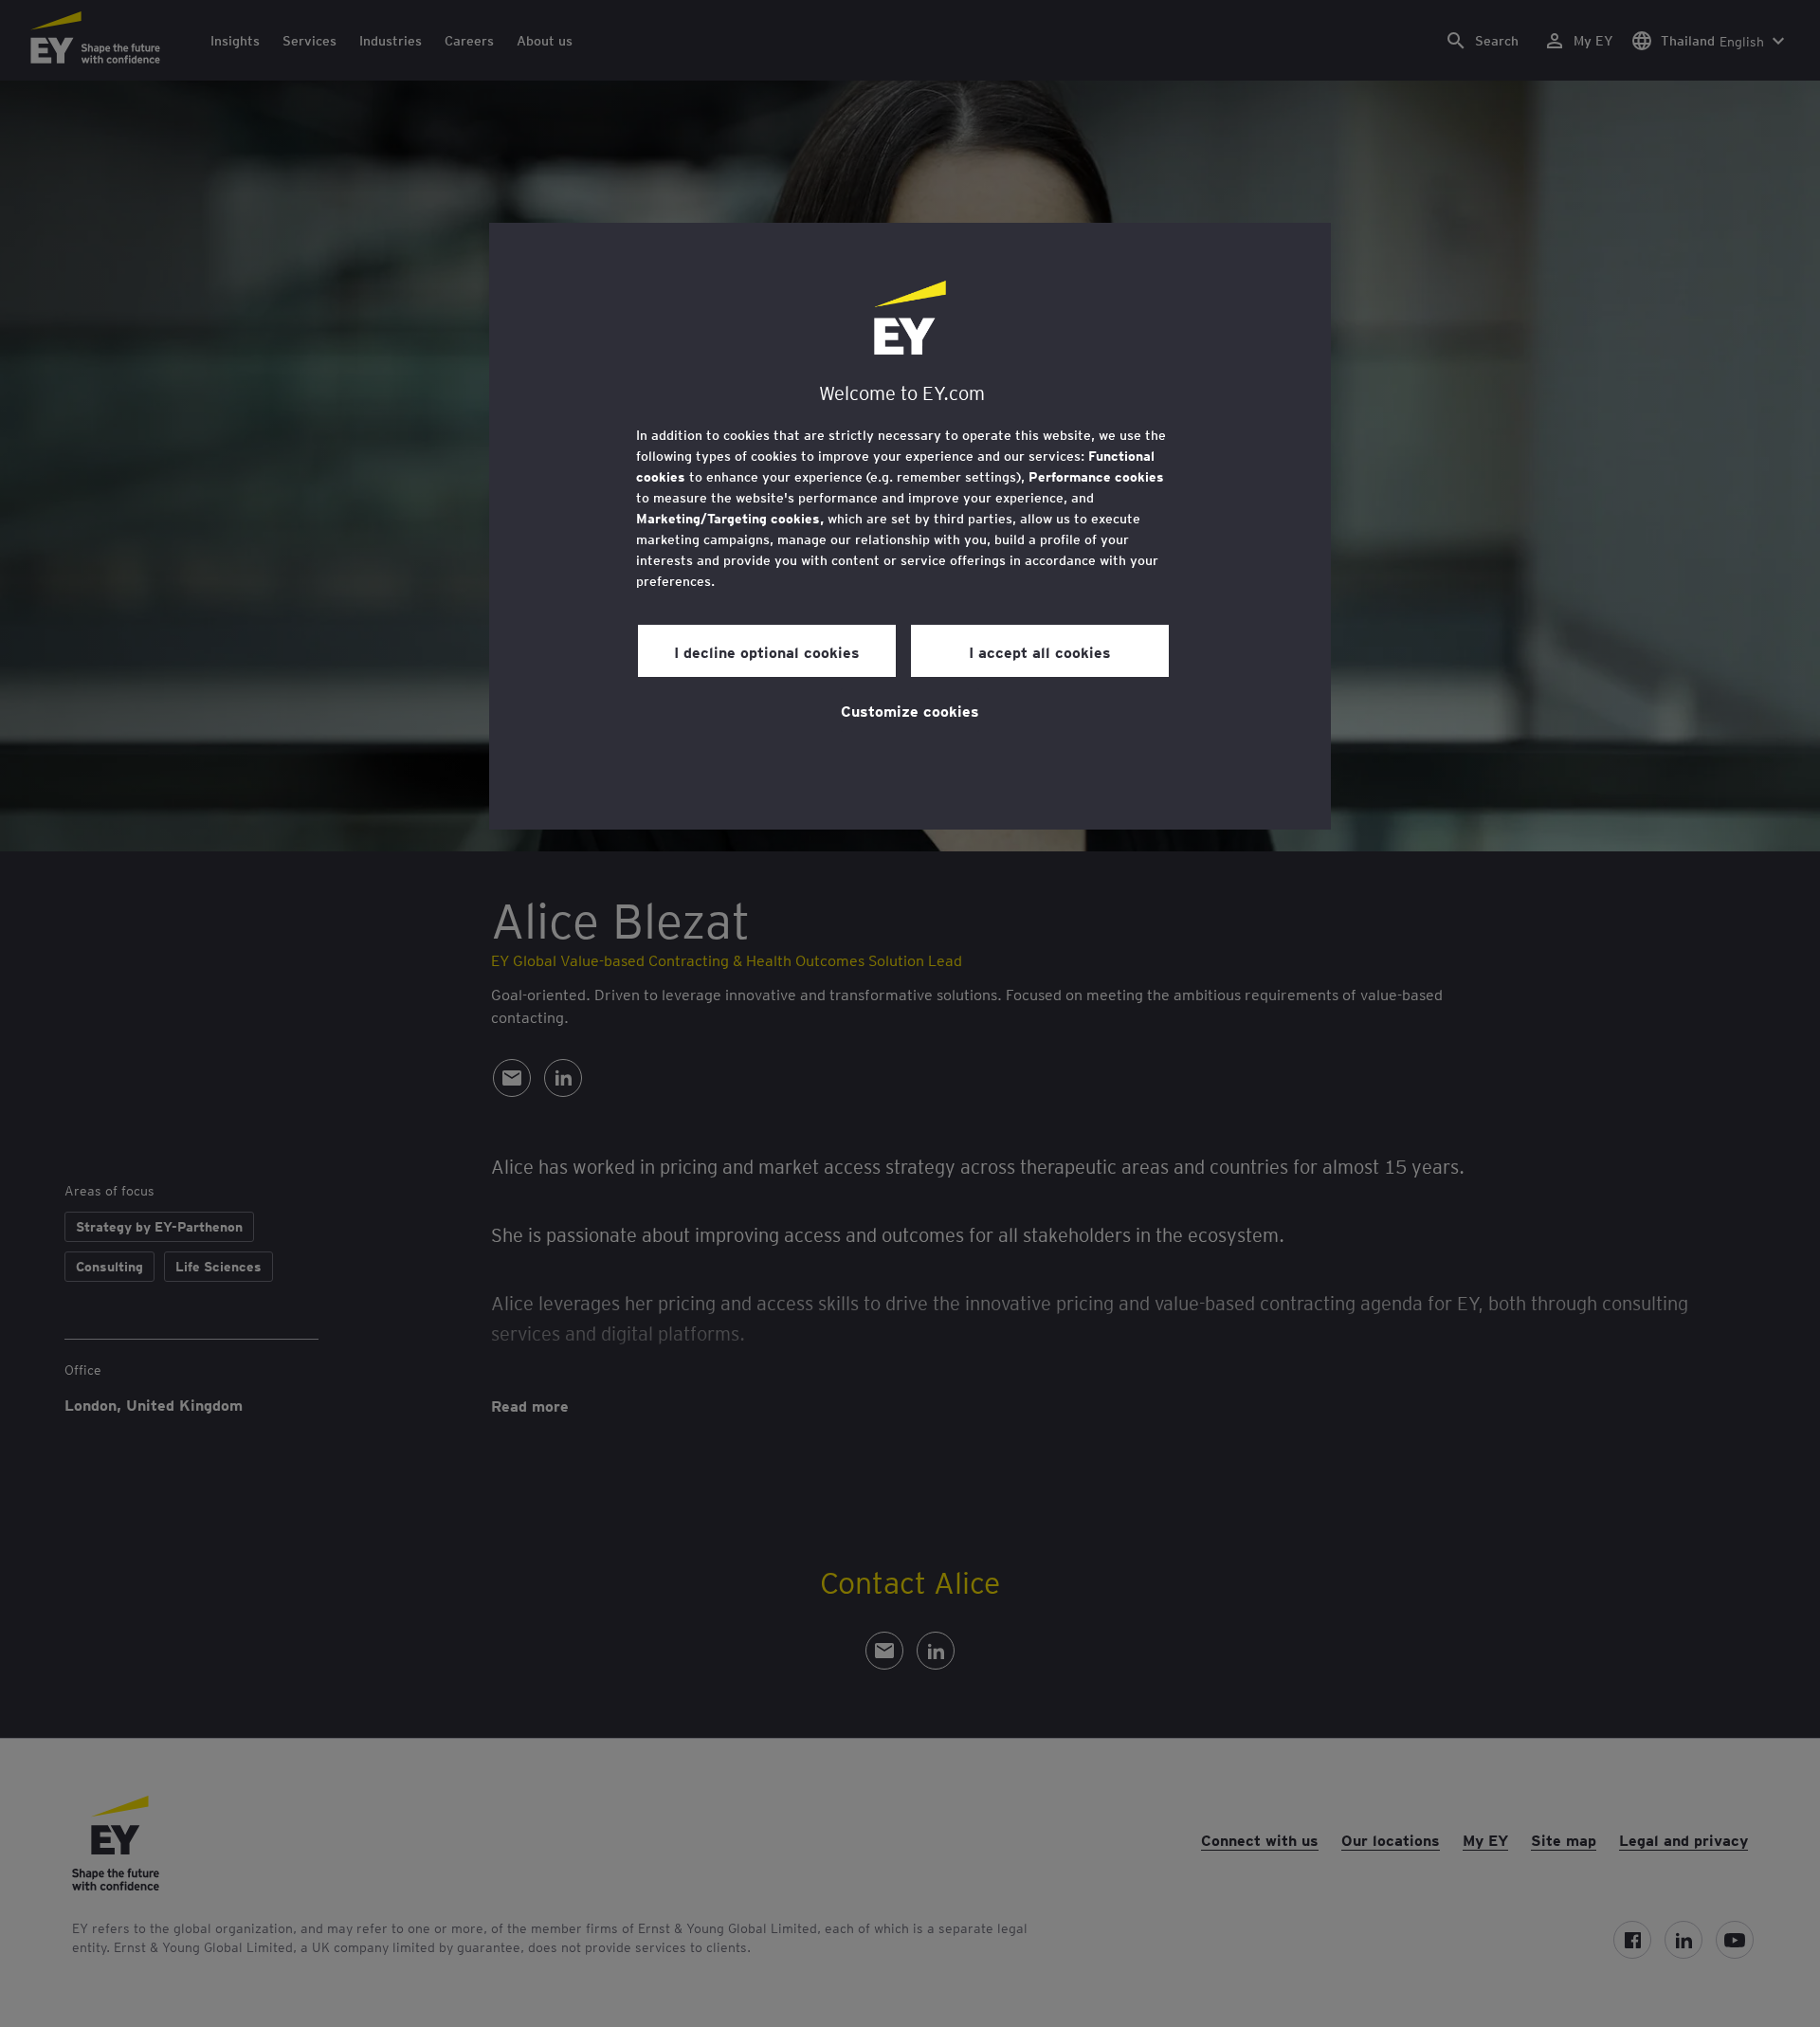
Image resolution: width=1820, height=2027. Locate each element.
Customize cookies (910, 710)
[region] (910, 526)
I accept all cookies (1040, 651)
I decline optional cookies (767, 651)
